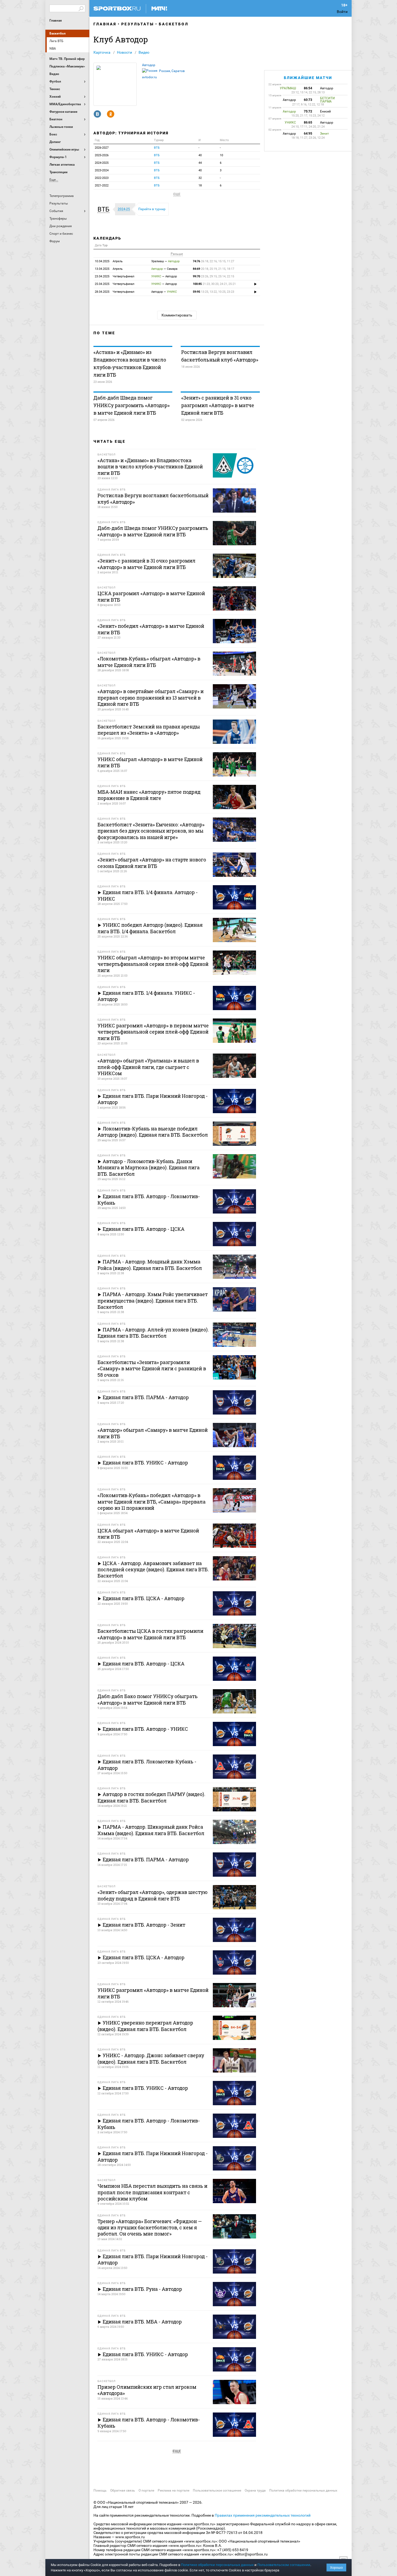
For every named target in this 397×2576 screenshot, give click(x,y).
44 (200, 163)
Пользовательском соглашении (284, 2565)
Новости (125, 52)
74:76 (213, 261)
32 (200, 178)
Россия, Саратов (172, 71)
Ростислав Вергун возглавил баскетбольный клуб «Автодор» (220, 356)
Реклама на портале (174, 2490)
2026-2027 (102, 148)
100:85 (214, 284)
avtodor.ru (149, 77)
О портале (146, 2490)
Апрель (109, 261)
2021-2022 (102, 185)
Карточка (102, 52)
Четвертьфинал (115, 276)
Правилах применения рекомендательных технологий (263, 2515)
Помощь (100, 2490)
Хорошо (336, 2568)
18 (200, 185)
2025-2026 (102, 155)
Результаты (138, 24)
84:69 (213, 269)
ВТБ (157, 148)
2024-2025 (102, 163)
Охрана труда (255, 2490)
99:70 (213, 276)
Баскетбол (58, 33)
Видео (144, 52)
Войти (342, 12)
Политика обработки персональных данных (303, 2490)
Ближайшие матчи (308, 78)
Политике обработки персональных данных (217, 2565)
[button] (105, 209)
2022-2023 (102, 178)
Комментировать (177, 315)
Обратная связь (123, 2490)
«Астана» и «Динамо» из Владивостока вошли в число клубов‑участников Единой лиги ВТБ (130, 363)
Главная (56, 21)
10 (221, 155)
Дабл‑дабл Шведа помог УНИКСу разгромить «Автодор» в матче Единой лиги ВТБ (132, 405)
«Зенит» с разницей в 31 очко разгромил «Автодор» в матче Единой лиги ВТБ (218, 405)
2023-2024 (102, 170)
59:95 (213, 292)
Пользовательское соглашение (217, 2490)
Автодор (149, 65)
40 (200, 155)
